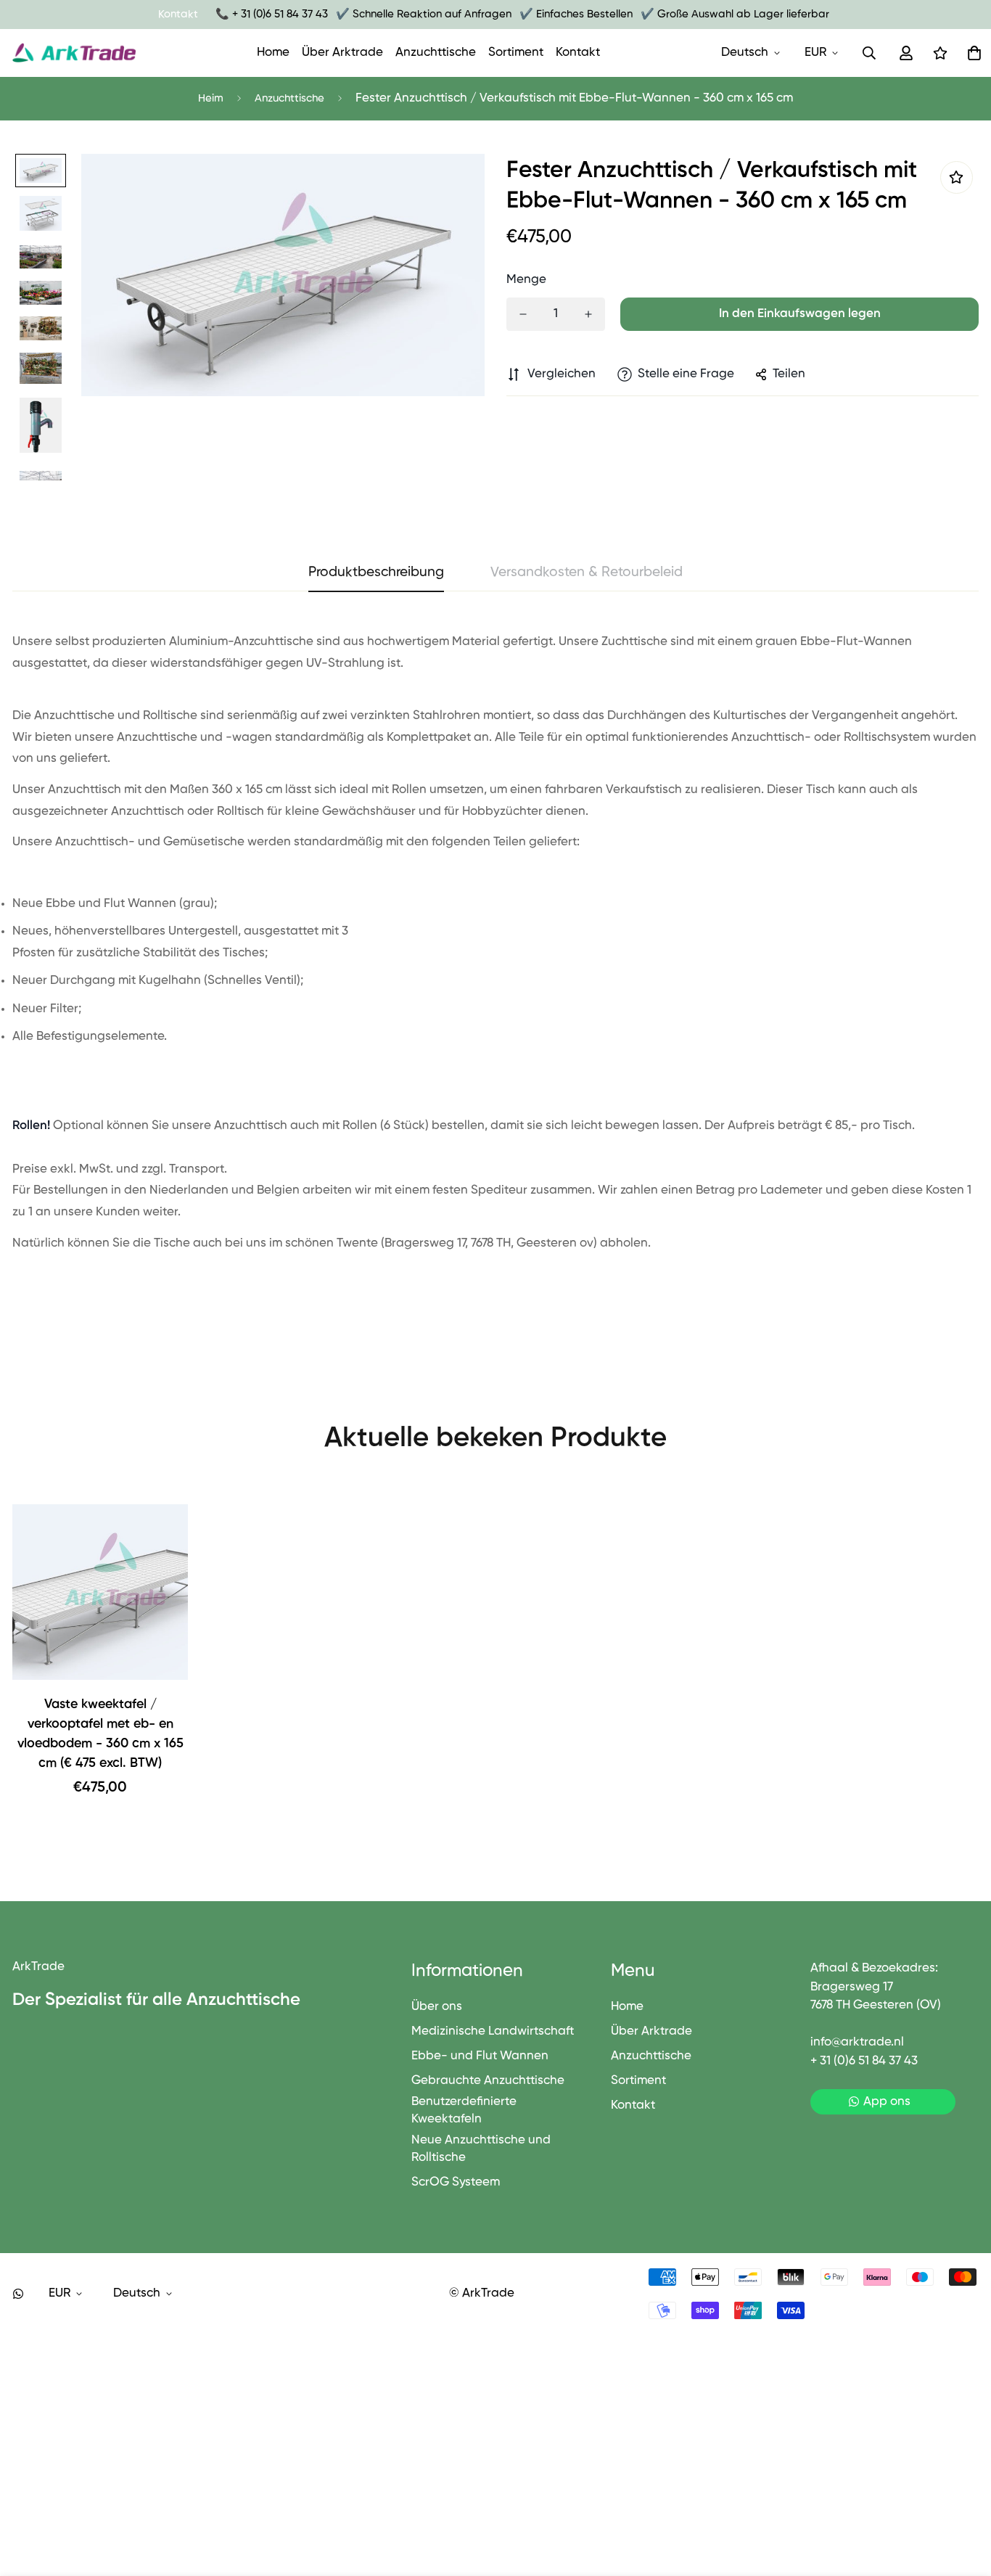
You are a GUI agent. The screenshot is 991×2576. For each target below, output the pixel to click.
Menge (526, 280)
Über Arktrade (342, 53)
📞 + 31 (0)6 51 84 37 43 (272, 14)
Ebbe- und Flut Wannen (480, 2056)
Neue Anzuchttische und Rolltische (481, 2149)
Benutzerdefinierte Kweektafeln (464, 2111)
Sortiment (516, 53)
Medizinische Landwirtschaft (493, 2031)
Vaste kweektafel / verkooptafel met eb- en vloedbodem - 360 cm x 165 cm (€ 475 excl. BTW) (100, 1734)
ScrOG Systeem (456, 2182)
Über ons (437, 2007)
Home (273, 53)
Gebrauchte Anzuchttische (488, 2081)
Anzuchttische (436, 53)
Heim (211, 98)
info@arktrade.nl (857, 2042)
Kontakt (578, 53)
